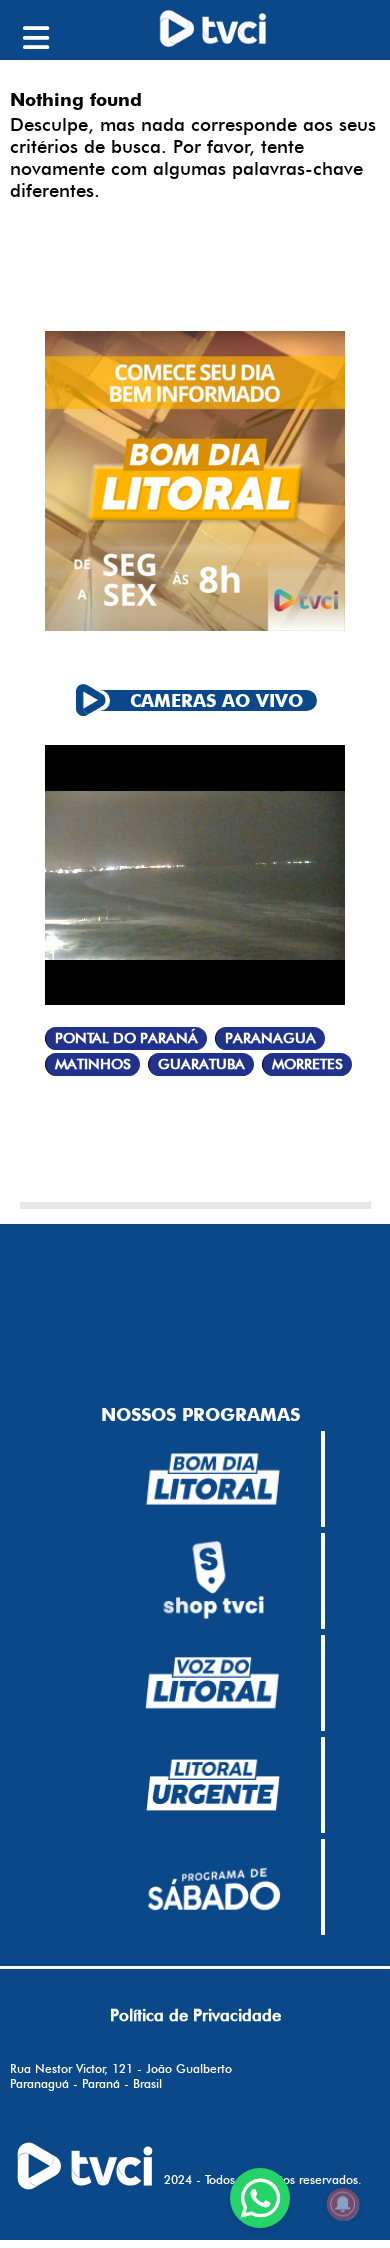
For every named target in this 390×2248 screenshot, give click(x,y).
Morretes (307, 1064)
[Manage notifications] (343, 2204)
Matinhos (93, 1064)
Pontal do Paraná (126, 1038)
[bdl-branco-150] (213, 1479)
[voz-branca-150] (213, 1683)
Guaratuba (201, 1064)
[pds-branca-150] (213, 1887)
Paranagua (270, 1038)
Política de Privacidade (195, 2015)
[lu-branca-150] (213, 1785)
